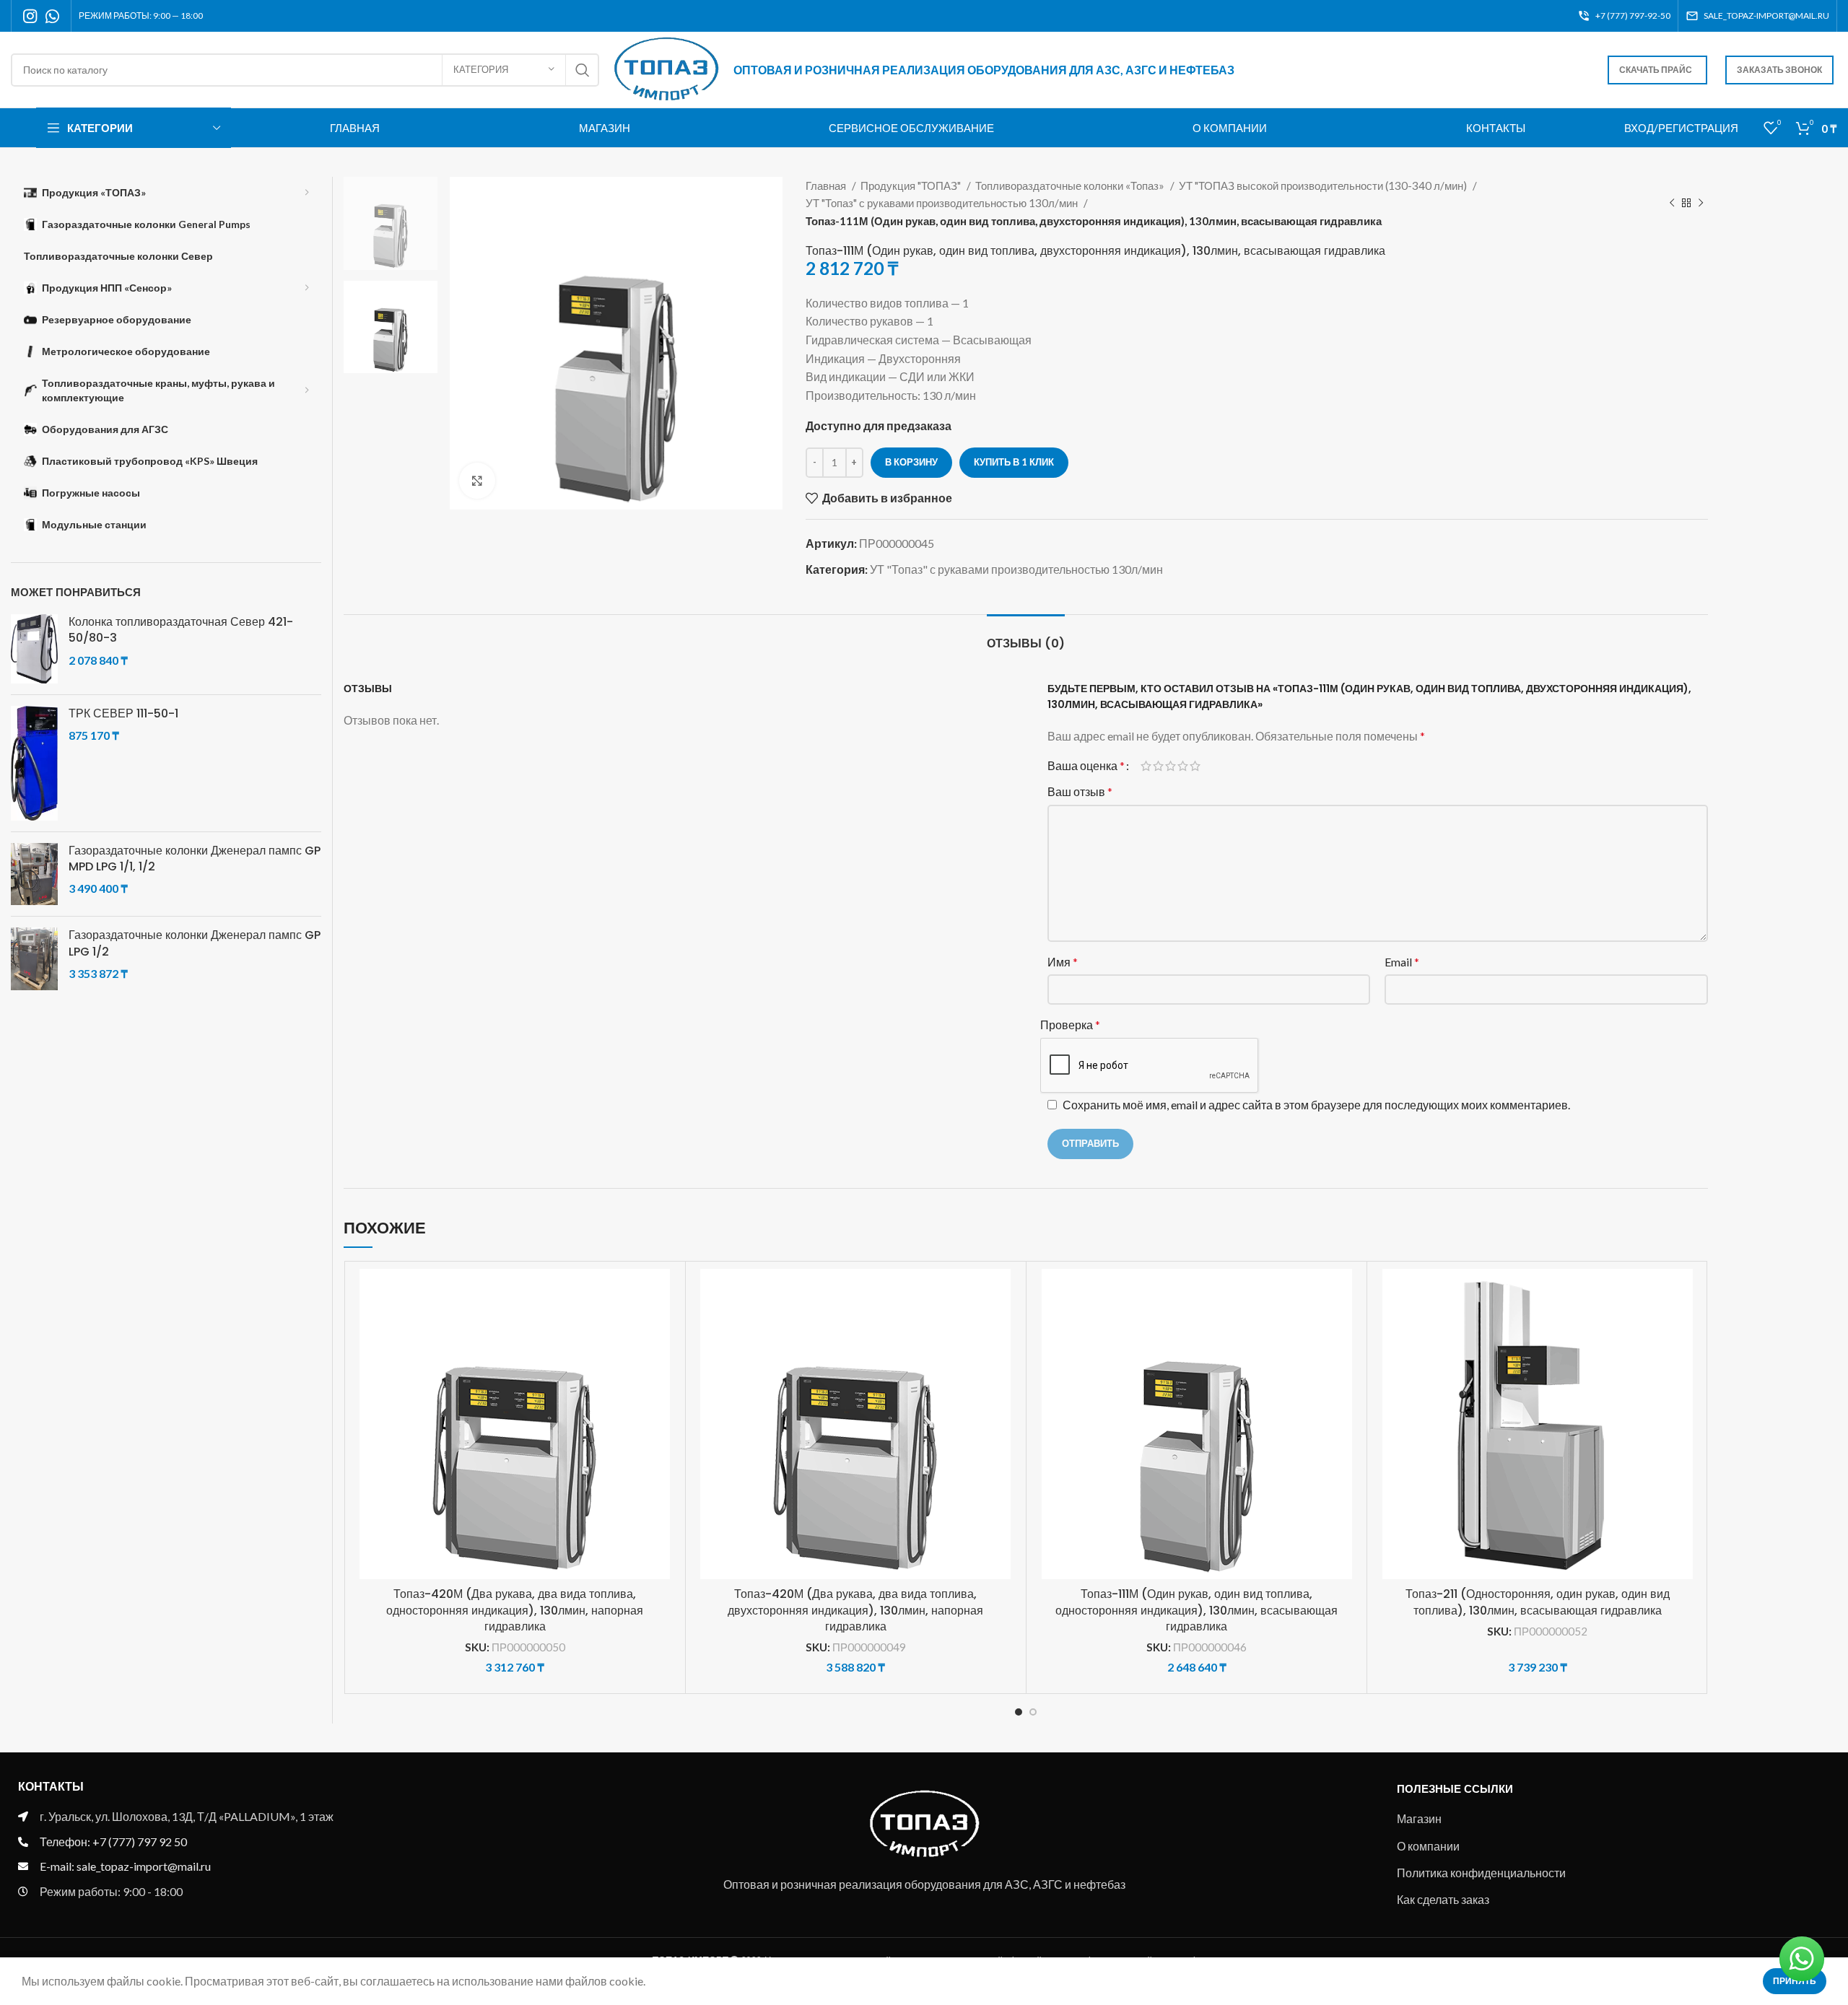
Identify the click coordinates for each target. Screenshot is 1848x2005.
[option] (391, 223)
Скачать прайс (1656, 70)
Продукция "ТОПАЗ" (912, 185)
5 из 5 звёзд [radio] (1195, 766)
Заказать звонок (1779, 70)
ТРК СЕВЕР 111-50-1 (123, 714)
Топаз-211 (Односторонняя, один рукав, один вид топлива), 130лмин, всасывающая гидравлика (1538, 1602)
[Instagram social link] (30, 16)
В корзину (911, 462)
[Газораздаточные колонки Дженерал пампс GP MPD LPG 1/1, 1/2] (34, 874)
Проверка (1070, 1025)
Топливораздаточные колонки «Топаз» (1071, 185)
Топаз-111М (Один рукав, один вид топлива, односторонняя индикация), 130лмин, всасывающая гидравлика (1197, 1610)
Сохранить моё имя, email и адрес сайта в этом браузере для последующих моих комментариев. (1316, 1105)
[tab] (1026, 636)
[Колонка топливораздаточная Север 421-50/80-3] (34, 649)
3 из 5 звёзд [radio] (1171, 766)
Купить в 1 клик (1014, 462)
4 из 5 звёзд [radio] (1183, 766)
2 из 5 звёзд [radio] (1158, 766)
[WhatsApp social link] (52, 16)
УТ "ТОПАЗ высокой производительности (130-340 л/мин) (1324, 185)
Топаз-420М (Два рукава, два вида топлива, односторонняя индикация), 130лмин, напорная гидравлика (515, 1610)
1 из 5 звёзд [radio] (1146, 766)
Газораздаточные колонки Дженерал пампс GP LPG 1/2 (195, 943)
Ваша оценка (1086, 766)
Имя (1063, 962)
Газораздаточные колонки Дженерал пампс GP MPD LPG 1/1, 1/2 (195, 859)
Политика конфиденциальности (1481, 1873)
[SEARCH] (583, 70)
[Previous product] (1672, 203)
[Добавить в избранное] (667, 1292)
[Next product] (1701, 203)
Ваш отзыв (1080, 791)
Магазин (1419, 1818)
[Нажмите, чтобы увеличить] (477, 481)
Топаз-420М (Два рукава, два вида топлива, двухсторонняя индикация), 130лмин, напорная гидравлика (855, 1610)
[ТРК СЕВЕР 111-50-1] (34, 763)
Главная (827, 185)
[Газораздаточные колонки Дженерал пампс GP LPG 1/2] (34, 959)
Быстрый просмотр (667, 1357)
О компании (1428, 1846)
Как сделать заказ (1443, 1899)
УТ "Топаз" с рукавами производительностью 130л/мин (943, 203)
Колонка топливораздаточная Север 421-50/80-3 (181, 630)
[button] (667, 1325)
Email (1402, 962)
